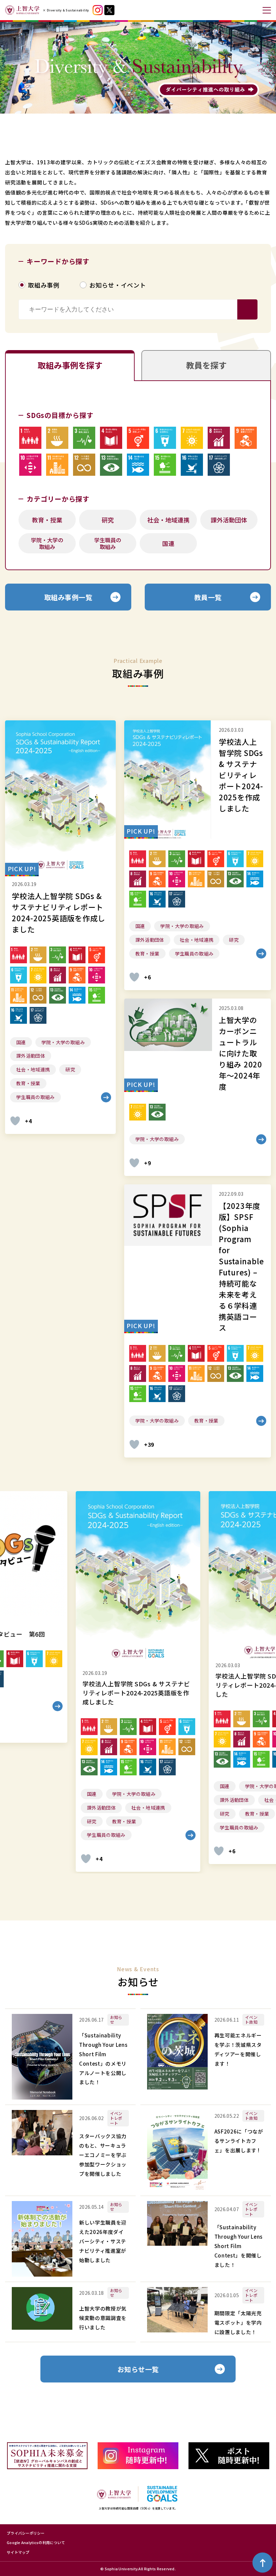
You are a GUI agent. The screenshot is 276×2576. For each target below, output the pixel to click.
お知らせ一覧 (138, 2369)
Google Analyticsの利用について (36, 2542)
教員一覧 (208, 597)
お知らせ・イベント (118, 285)
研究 (108, 520)
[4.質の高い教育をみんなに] (111, 438)
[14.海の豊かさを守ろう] (138, 465)
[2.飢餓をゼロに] (57, 438)
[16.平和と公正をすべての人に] (192, 465)
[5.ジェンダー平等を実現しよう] (138, 438)
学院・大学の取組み (47, 543)
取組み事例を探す (70, 365)
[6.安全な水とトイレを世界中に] (165, 438)
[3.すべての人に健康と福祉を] (84, 438)
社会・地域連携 (168, 520)
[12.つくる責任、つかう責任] (84, 465)
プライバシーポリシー (26, 2533)
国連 (168, 543)
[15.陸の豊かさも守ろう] (165, 465)
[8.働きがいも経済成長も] (219, 438)
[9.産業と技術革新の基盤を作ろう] (246, 438)
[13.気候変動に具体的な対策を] (111, 465)
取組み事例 (44, 285)
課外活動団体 (229, 520)
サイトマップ (18, 2552)
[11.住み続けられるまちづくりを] (57, 465)
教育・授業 (47, 520)
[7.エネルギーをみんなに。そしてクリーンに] (192, 438)
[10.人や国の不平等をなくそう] (30, 465)
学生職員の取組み (108, 543)
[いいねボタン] (15, 1121)
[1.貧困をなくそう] (30, 438)
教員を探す (206, 365)
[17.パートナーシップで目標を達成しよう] (219, 465)
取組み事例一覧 (68, 597)
